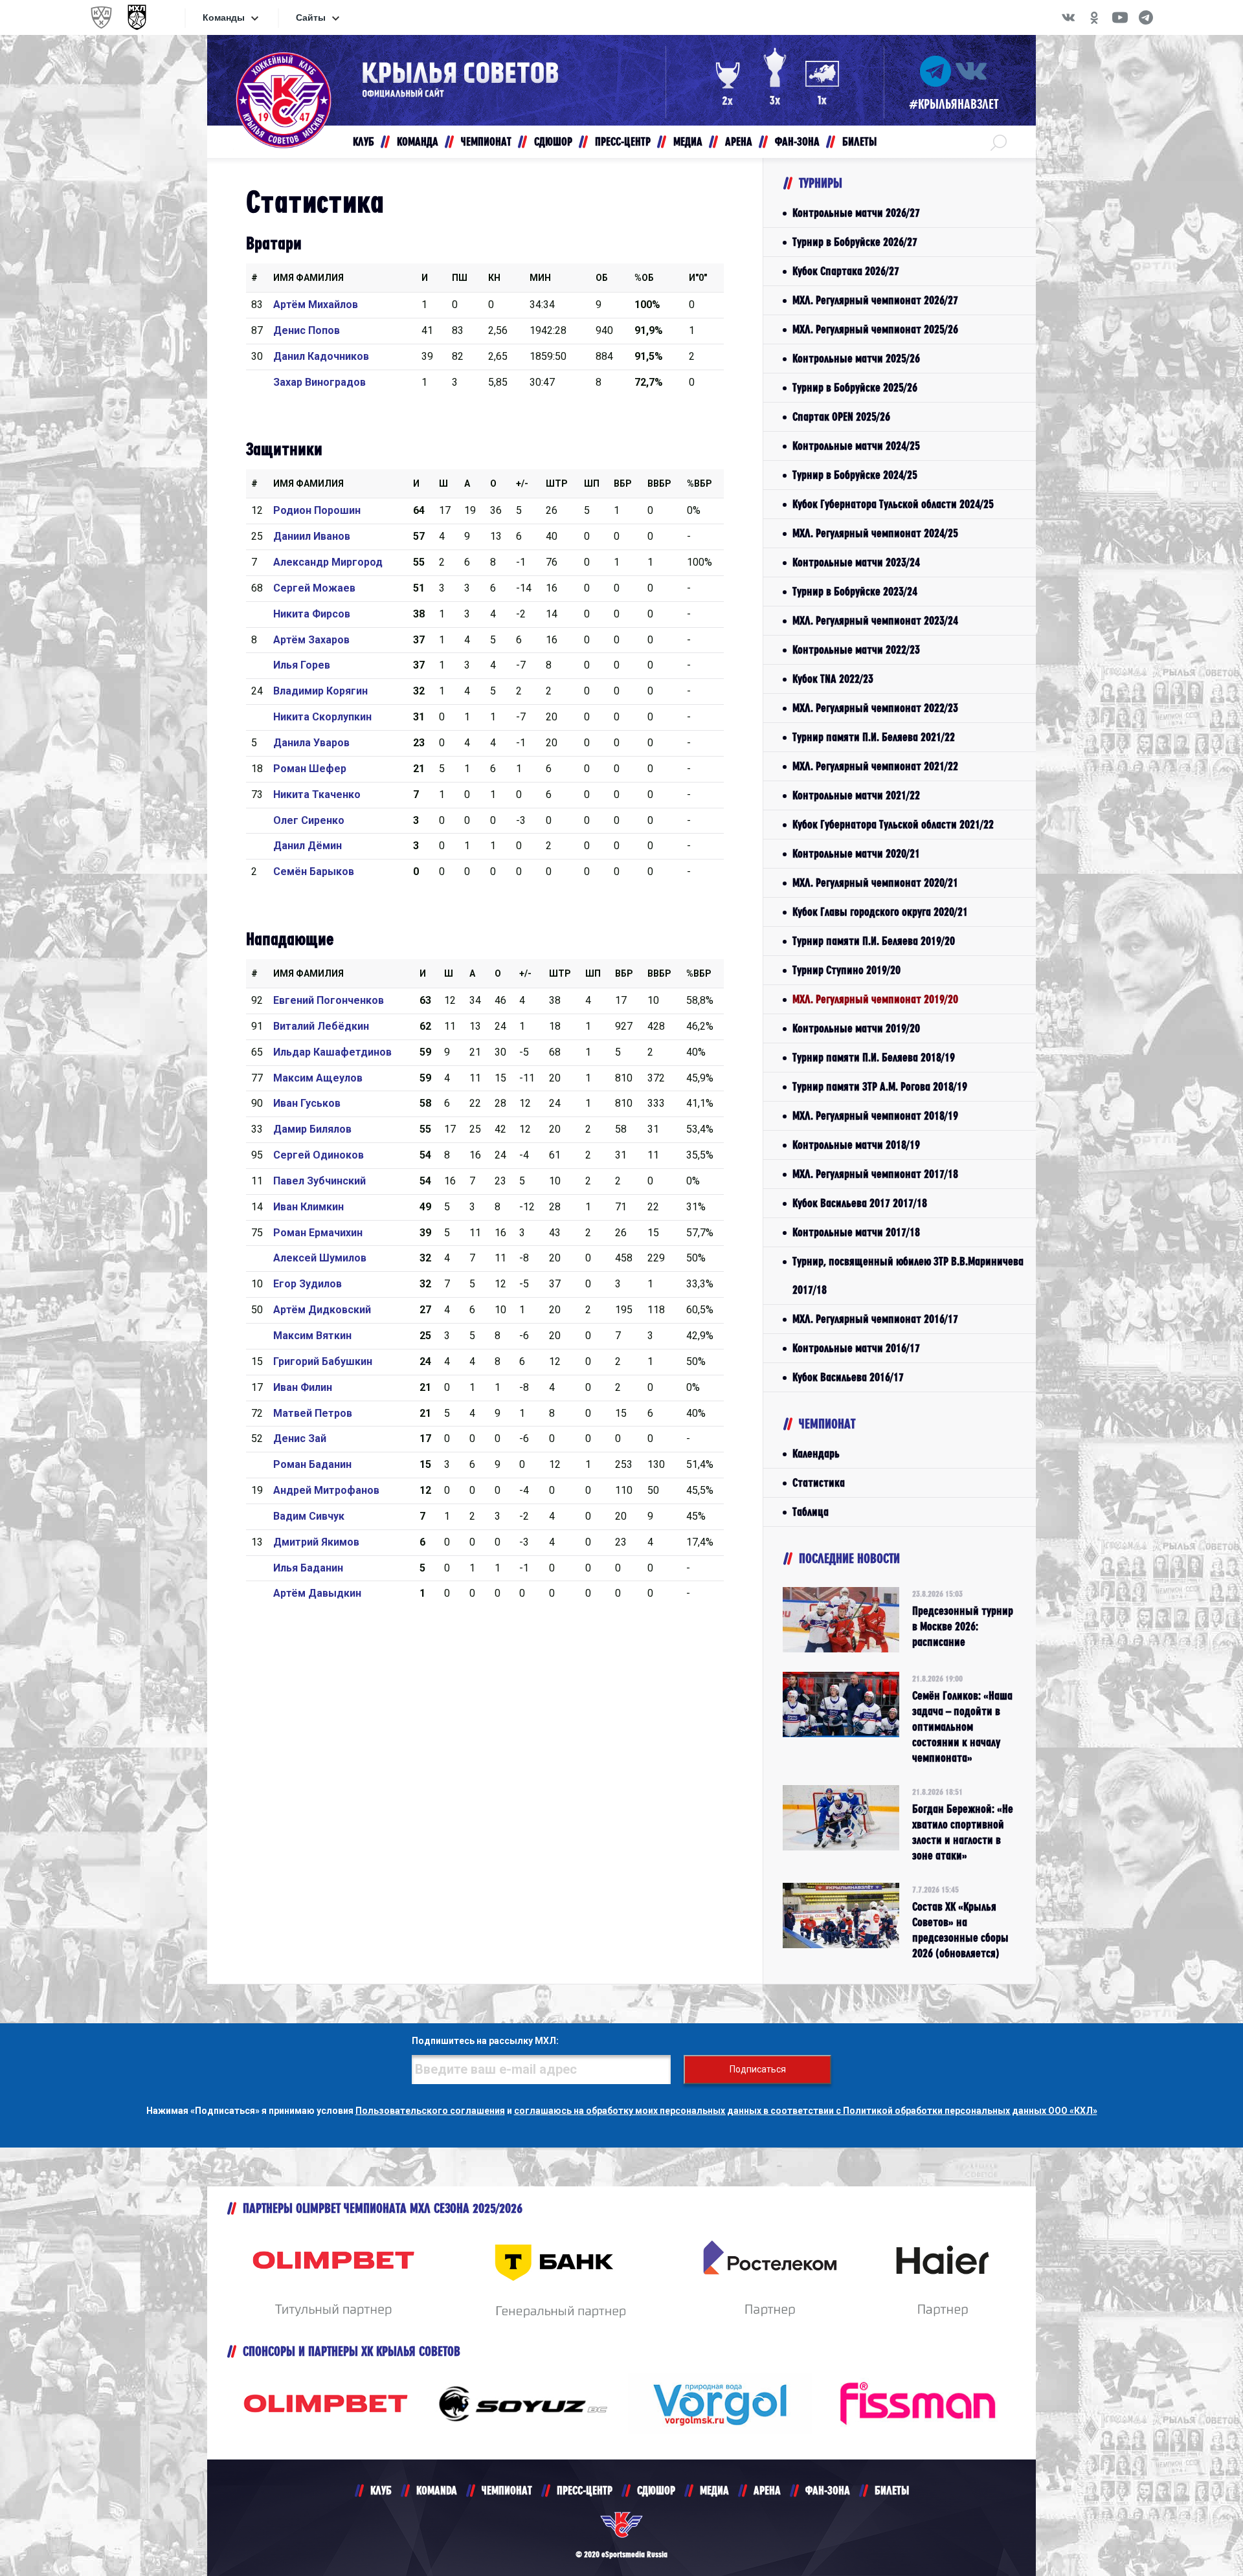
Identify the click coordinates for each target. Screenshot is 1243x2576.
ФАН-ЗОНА (828, 2490)
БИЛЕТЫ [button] (859, 141)
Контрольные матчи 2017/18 (856, 1232)
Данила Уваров (311, 743)
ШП (592, 483)
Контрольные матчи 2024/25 (856, 446)
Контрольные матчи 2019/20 (856, 1028)
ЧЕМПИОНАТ (507, 2490)
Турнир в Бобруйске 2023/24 (855, 591)
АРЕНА (767, 2490)
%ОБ (644, 278)
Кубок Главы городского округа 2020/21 (880, 912)
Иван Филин (303, 1387)
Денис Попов (307, 330)
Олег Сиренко (309, 820)
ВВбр (659, 483)
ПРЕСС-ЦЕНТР (585, 2490)
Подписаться (758, 2069)
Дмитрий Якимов (316, 1542)
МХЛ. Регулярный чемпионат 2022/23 (875, 708)
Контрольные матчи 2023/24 (856, 562)
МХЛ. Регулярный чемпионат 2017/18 (875, 1174)
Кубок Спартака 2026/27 (846, 271)
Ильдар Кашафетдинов (332, 1052)
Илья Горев (302, 665)
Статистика (819, 1482)
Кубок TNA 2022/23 (833, 679)
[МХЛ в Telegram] (1146, 17)
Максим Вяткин (312, 1336)
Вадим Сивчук (309, 1516)
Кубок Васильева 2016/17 (848, 1377)
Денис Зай (300, 1438)
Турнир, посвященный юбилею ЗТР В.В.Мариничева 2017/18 (908, 1275)
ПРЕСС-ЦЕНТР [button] (623, 141)
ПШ (460, 278)
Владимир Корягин (320, 691)
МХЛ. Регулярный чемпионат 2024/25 (875, 533)
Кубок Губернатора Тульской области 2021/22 (893, 824)
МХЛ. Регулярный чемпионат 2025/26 (875, 329)
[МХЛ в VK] (1068, 17)
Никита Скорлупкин (322, 717)
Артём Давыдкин (317, 1593)
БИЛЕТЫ (892, 2490)
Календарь (816, 1453)
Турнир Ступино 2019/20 (846, 970)
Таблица (811, 1512)
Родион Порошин (317, 510)
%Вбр (700, 483)
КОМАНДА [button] (418, 141)
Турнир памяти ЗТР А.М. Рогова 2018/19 (880, 1086)
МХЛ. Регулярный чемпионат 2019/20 (875, 999)
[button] (999, 142)
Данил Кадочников (321, 356)
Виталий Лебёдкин (321, 1026)
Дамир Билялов (312, 1129)
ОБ (602, 278)
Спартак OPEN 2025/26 (841, 416)
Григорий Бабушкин (323, 1361)
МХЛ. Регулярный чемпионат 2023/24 (875, 620)
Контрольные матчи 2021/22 (856, 795)
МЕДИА (714, 2490)
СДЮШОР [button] (553, 141)
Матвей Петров (313, 1413)
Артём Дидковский (322, 1310)
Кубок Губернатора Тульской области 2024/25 (893, 504)
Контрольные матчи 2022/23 (856, 650)
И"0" (698, 278)
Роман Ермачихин (318, 1233)
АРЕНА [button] (739, 141)
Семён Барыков (314, 872)
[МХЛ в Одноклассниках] (1094, 17)
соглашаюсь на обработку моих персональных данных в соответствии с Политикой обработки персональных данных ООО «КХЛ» (806, 2111)
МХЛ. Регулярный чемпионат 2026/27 (875, 300)
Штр (557, 483)
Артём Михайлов (316, 305)
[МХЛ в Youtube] (1120, 17)
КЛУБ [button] (364, 141)
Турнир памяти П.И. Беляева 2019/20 (874, 941)
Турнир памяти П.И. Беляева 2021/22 (874, 737)
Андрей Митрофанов (326, 1490)
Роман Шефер (310, 769)
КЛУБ (381, 2490)
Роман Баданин (312, 1464)
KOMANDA (437, 2490)
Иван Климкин (308, 1207)
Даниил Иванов (312, 536)
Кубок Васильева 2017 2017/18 (860, 1203)
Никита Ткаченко (317, 794)
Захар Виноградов (319, 382)
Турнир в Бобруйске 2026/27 (855, 242)
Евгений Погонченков (329, 1000)
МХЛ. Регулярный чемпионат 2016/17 (875, 1319)
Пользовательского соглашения (430, 2111)
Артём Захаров (311, 640)
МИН (540, 278)
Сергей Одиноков (319, 1155)
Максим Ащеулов (318, 1078)
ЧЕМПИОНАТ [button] (486, 141)
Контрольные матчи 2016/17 (856, 1348)
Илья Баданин (308, 1568)
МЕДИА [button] (688, 141)
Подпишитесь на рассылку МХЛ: (485, 2041)
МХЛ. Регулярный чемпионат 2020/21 (875, 883)
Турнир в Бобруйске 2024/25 (855, 475)
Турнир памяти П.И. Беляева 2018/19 (874, 1057)
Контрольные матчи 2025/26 (856, 358)
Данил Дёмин (308, 846)
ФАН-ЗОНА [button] (797, 141)
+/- (522, 483)
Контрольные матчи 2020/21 (856, 853)
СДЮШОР (656, 2490)
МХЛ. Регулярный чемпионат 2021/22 (875, 766)
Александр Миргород (328, 562)
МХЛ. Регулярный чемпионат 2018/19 (875, 1116)
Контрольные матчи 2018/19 (856, 1145)
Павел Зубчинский (319, 1181)
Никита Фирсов (312, 614)
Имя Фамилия (308, 278)
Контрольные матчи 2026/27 (856, 213)
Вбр (623, 483)
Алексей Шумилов (320, 1258)
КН (494, 278)
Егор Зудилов (308, 1284)
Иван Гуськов (307, 1103)
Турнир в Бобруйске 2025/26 (855, 387)
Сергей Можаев (314, 588)
